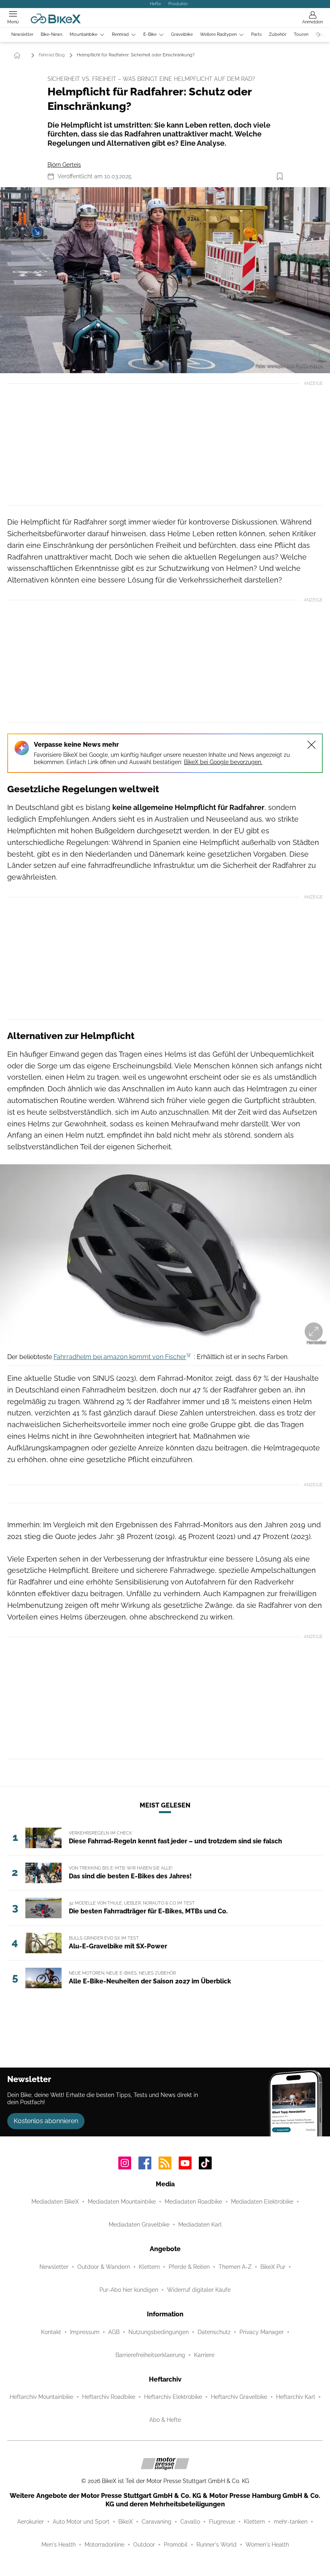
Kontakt (51, 2332)
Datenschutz (214, 2332)
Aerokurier (31, 2522)
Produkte (178, 4)
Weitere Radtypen (218, 34)
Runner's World (217, 2545)
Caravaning (157, 2522)
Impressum (85, 2332)
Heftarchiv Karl (296, 2397)
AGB (114, 2332)
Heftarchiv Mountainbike (41, 2397)
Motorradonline (104, 2545)
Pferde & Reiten (189, 2267)
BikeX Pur (273, 2267)
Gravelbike (182, 34)
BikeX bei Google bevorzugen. (223, 762)
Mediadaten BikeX (55, 2202)
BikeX (126, 2522)
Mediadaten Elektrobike (262, 2202)
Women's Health (267, 2545)
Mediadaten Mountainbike (122, 2202)
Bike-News (52, 34)
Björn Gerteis (64, 165)
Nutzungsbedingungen (159, 2332)
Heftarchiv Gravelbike (239, 2397)
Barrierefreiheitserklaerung (150, 2355)
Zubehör (278, 34)
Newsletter (22, 34)
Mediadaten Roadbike (193, 2202)
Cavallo (190, 2522)
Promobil (176, 2545)
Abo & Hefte (165, 2420)
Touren (301, 34)
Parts (256, 34)
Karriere (204, 2355)
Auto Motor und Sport (81, 2522)
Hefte (155, 4)
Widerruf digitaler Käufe (199, 2290)
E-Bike (150, 34)
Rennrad (120, 34)
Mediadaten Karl (200, 2225)
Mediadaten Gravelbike (139, 2225)
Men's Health (59, 2545)
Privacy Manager (262, 2332)
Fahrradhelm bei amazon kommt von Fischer (120, 1357)
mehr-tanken (291, 2522)
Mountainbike (84, 34)
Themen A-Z (235, 2267)
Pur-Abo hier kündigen (129, 2290)
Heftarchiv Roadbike (109, 2397)
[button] (165, 280)
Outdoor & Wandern (104, 2267)
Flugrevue (222, 2522)
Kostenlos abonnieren (46, 2121)
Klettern (149, 2267)
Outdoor (144, 2545)
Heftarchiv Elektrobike (173, 2397)
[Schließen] (311, 745)
